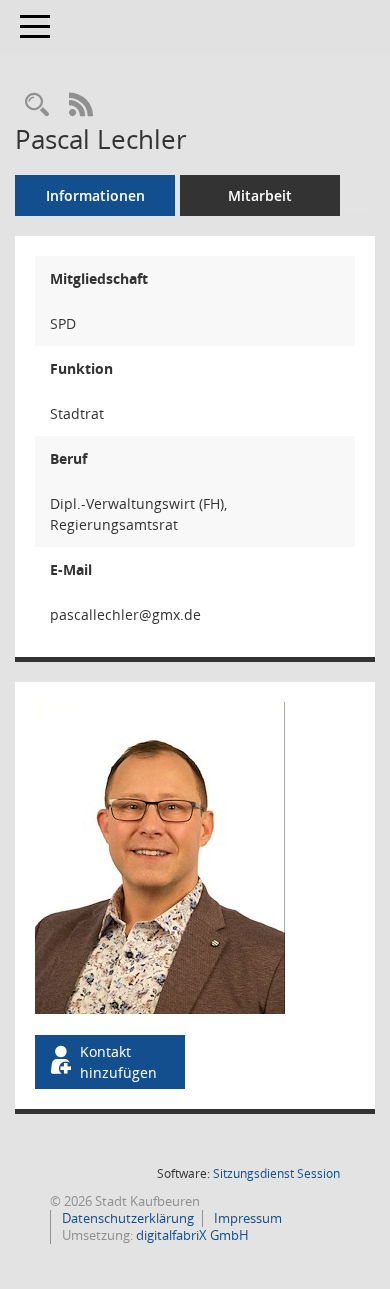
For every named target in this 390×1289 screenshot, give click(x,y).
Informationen (95, 195)
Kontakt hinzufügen (118, 1062)
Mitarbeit (260, 195)
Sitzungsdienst (276, 1173)
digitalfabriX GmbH (192, 1235)
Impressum (246, 1218)
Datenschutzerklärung (126, 1218)
